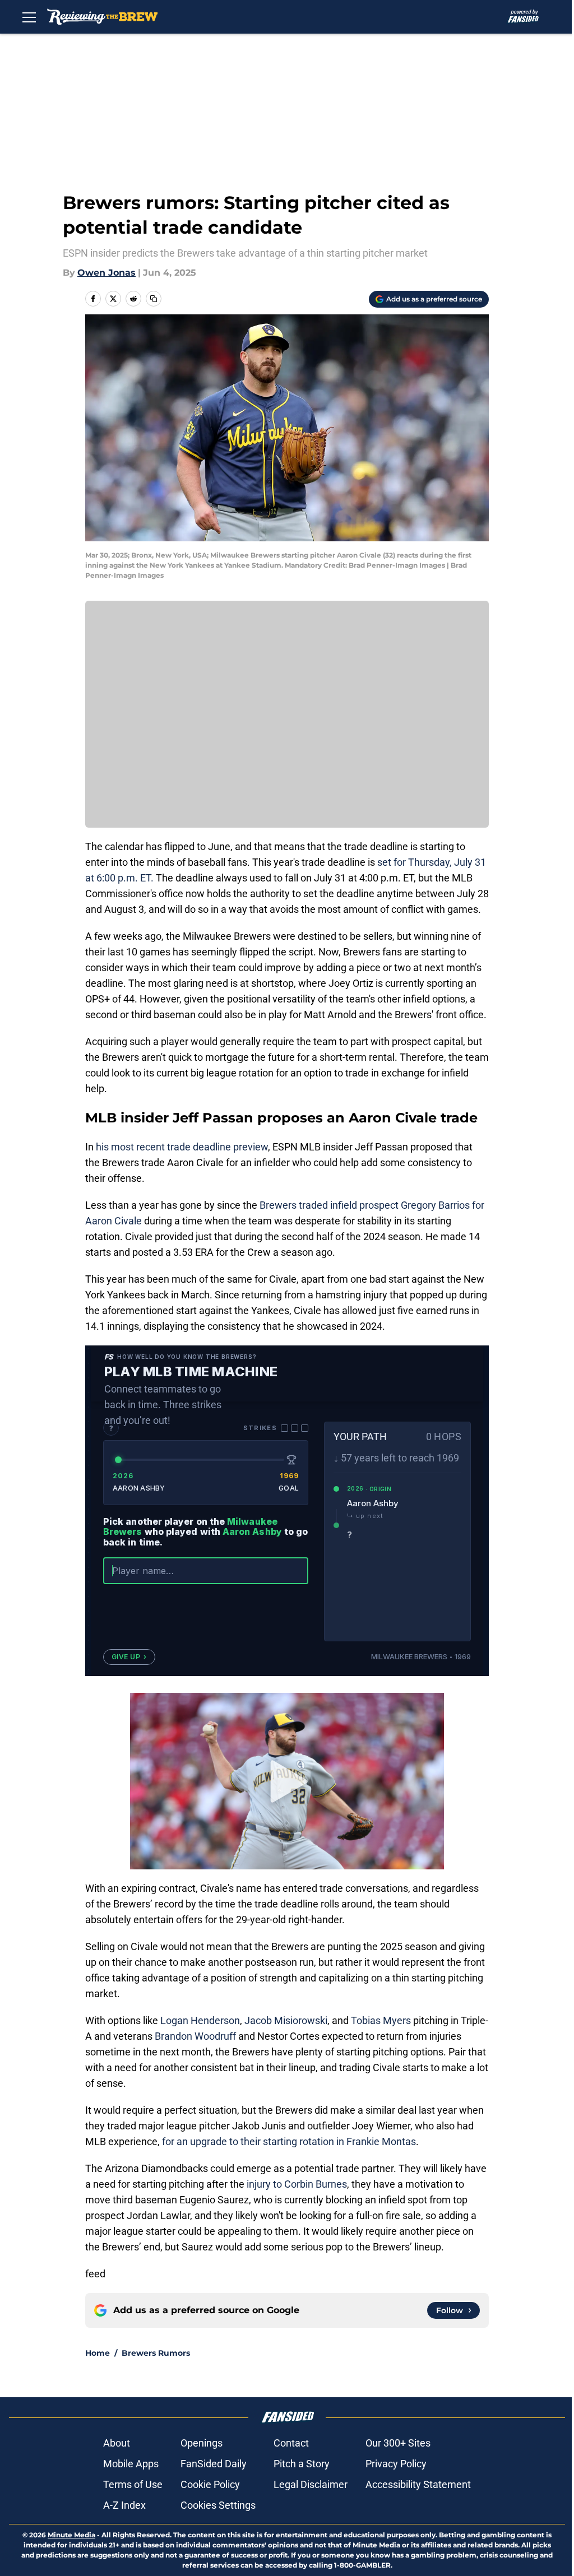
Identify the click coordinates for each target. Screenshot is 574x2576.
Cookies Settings (218, 2505)
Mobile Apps (131, 2464)
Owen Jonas (107, 273)
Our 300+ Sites (398, 2443)
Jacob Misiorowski (286, 2020)
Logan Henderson (200, 2020)
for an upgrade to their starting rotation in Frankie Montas (289, 2141)
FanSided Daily (214, 2464)
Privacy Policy (396, 2464)
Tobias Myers (381, 2020)
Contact (291, 2443)
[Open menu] (29, 17)
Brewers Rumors (156, 2353)
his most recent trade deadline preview (182, 1147)
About (117, 2443)
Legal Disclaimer (311, 2484)
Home (98, 2353)
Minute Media (71, 2535)
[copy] (154, 299)
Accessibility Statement (418, 2484)
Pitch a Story (302, 2464)
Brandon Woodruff (195, 2036)
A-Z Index (124, 2505)
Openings (202, 2443)
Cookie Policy (210, 2484)
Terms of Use (133, 2484)
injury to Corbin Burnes (297, 2184)
